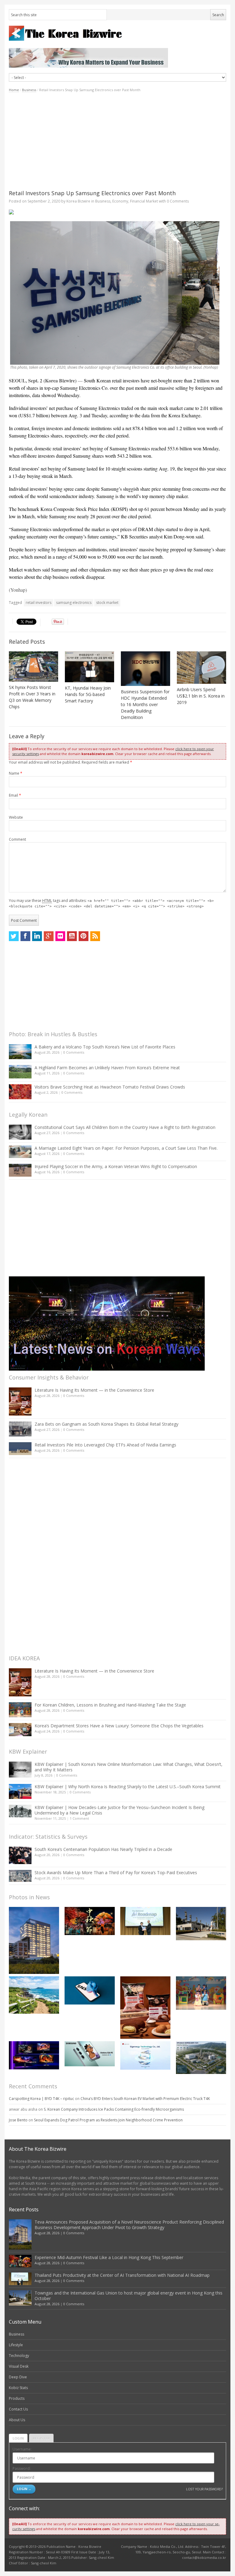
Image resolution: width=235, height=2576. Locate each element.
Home (14, 90)
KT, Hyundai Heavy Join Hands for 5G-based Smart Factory (88, 694)
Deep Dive (18, 2377)
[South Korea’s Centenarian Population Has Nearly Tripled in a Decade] (20, 1855)
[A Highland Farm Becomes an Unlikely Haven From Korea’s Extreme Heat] (20, 1072)
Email (15, 795)
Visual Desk (19, 2366)
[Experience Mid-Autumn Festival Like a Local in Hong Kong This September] (90, 1921)
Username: (22, 2449)
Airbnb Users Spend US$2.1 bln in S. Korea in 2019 (201, 696)
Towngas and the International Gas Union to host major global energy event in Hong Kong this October (129, 2296)
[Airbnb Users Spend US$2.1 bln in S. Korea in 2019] (201, 668)
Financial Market (144, 201)
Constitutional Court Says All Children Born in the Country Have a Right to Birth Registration (125, 1127)
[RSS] (95, 936)
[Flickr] (60, 936)
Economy (120, 201)
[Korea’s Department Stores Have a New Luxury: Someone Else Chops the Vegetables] (20, 1730)
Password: (22, 2468)
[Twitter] (14, 936)
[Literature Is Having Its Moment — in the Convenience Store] (20, 1402)
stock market (107, 603)
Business (29, 90)
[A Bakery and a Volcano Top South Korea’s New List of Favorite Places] (20, 1052)
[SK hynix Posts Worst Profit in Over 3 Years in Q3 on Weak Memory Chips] (34, 666)
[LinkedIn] (37, 936)
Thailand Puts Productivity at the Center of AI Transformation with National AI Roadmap (122, 2275)
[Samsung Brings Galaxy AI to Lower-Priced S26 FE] (90, 2054)
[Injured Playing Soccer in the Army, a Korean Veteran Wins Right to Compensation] (20, 1170)
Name (16, 773)
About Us (17, 2420)
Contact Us (18, 2409)
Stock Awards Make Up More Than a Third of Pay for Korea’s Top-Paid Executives (116, 1872)
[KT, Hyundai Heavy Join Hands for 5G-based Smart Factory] (90, 667)
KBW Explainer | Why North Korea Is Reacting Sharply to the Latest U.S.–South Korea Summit (128, 1787)
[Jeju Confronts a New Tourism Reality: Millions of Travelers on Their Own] (34, 1995)
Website (16, 817)
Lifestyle (16, 2345)
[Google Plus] (49, 936)
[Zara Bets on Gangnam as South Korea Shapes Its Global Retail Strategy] (20, 1429)
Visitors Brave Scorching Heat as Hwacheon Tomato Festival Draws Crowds (110, 1087)
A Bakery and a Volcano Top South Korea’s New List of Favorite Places (105, 1047)
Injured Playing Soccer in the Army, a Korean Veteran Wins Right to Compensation (116, 1166)
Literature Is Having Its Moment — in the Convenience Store (94, 1390)
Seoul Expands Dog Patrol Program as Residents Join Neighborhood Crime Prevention (108, 2120)
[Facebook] (25, 936)
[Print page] (117, 212)
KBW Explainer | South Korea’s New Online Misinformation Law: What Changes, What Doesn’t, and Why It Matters (129, 1767)
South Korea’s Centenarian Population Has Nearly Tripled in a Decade (103, 1849)
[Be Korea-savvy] (117, 33)
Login (18, 2438)
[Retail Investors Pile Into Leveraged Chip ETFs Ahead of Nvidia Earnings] (20, 1448)
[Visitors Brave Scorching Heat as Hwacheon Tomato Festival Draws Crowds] (20, 1092)
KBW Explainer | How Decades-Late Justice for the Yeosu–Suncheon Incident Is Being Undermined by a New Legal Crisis (119, 1810)
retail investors (39, 603)
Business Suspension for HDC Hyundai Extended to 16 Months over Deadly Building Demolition (145, 704)
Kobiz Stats (18, 2388)
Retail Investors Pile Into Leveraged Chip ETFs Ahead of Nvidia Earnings (105, 1445)
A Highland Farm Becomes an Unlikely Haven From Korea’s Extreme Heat (107, 1068)
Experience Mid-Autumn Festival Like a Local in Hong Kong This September (109, 2257)
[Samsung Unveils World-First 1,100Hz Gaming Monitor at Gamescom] (34, 2055)
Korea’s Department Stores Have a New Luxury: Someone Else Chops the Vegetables (119, 1726)
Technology (19, 2356)
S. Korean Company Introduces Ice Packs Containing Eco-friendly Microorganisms (114, 2109)
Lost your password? (204, 2489)
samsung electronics (74, 603)
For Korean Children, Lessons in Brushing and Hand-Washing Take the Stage (110, 1705)
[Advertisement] (117, 141)
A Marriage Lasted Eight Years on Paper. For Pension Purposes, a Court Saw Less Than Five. (126, 1148)
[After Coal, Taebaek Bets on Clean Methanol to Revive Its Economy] (201, 2058)
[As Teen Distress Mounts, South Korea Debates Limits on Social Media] (90, 1990)
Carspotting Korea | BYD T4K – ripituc (41, 2099)
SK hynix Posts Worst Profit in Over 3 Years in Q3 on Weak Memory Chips (32, 697)
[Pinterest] (84, 936)
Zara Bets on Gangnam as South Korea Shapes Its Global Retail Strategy (106, 1424)
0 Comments (74, 1052)
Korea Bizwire (78, 201)
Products (17, 2398)
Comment (17, 839)
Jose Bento (18, 2120)
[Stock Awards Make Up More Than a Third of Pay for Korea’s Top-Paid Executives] (20, 1876)
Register (41, 2438)
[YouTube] (72, 936)
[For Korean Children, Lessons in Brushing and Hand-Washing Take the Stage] (20, 1710)
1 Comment (79, 1818)
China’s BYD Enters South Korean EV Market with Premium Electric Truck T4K (145, 2099)
